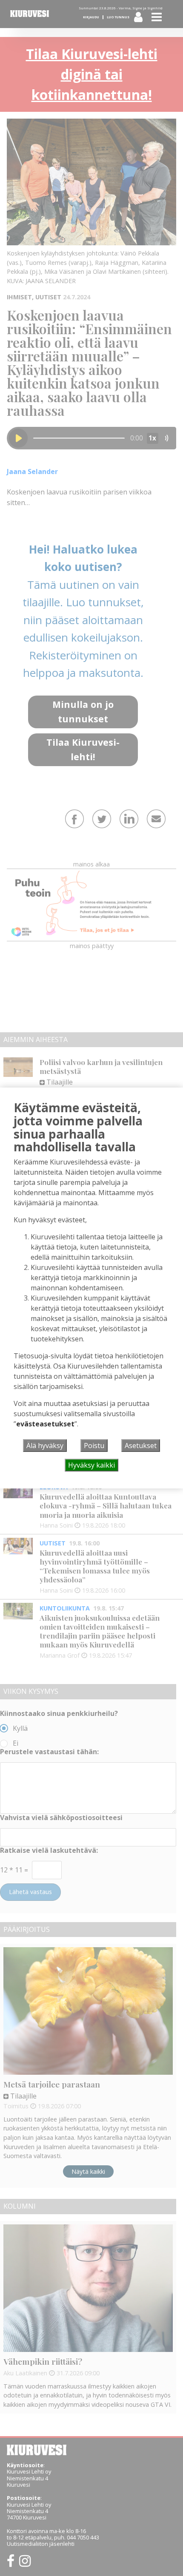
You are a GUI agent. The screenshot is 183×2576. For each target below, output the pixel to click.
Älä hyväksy (45, 1446)
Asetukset (141, 1446)
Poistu (94, 1446)
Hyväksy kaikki (91, 1465)
